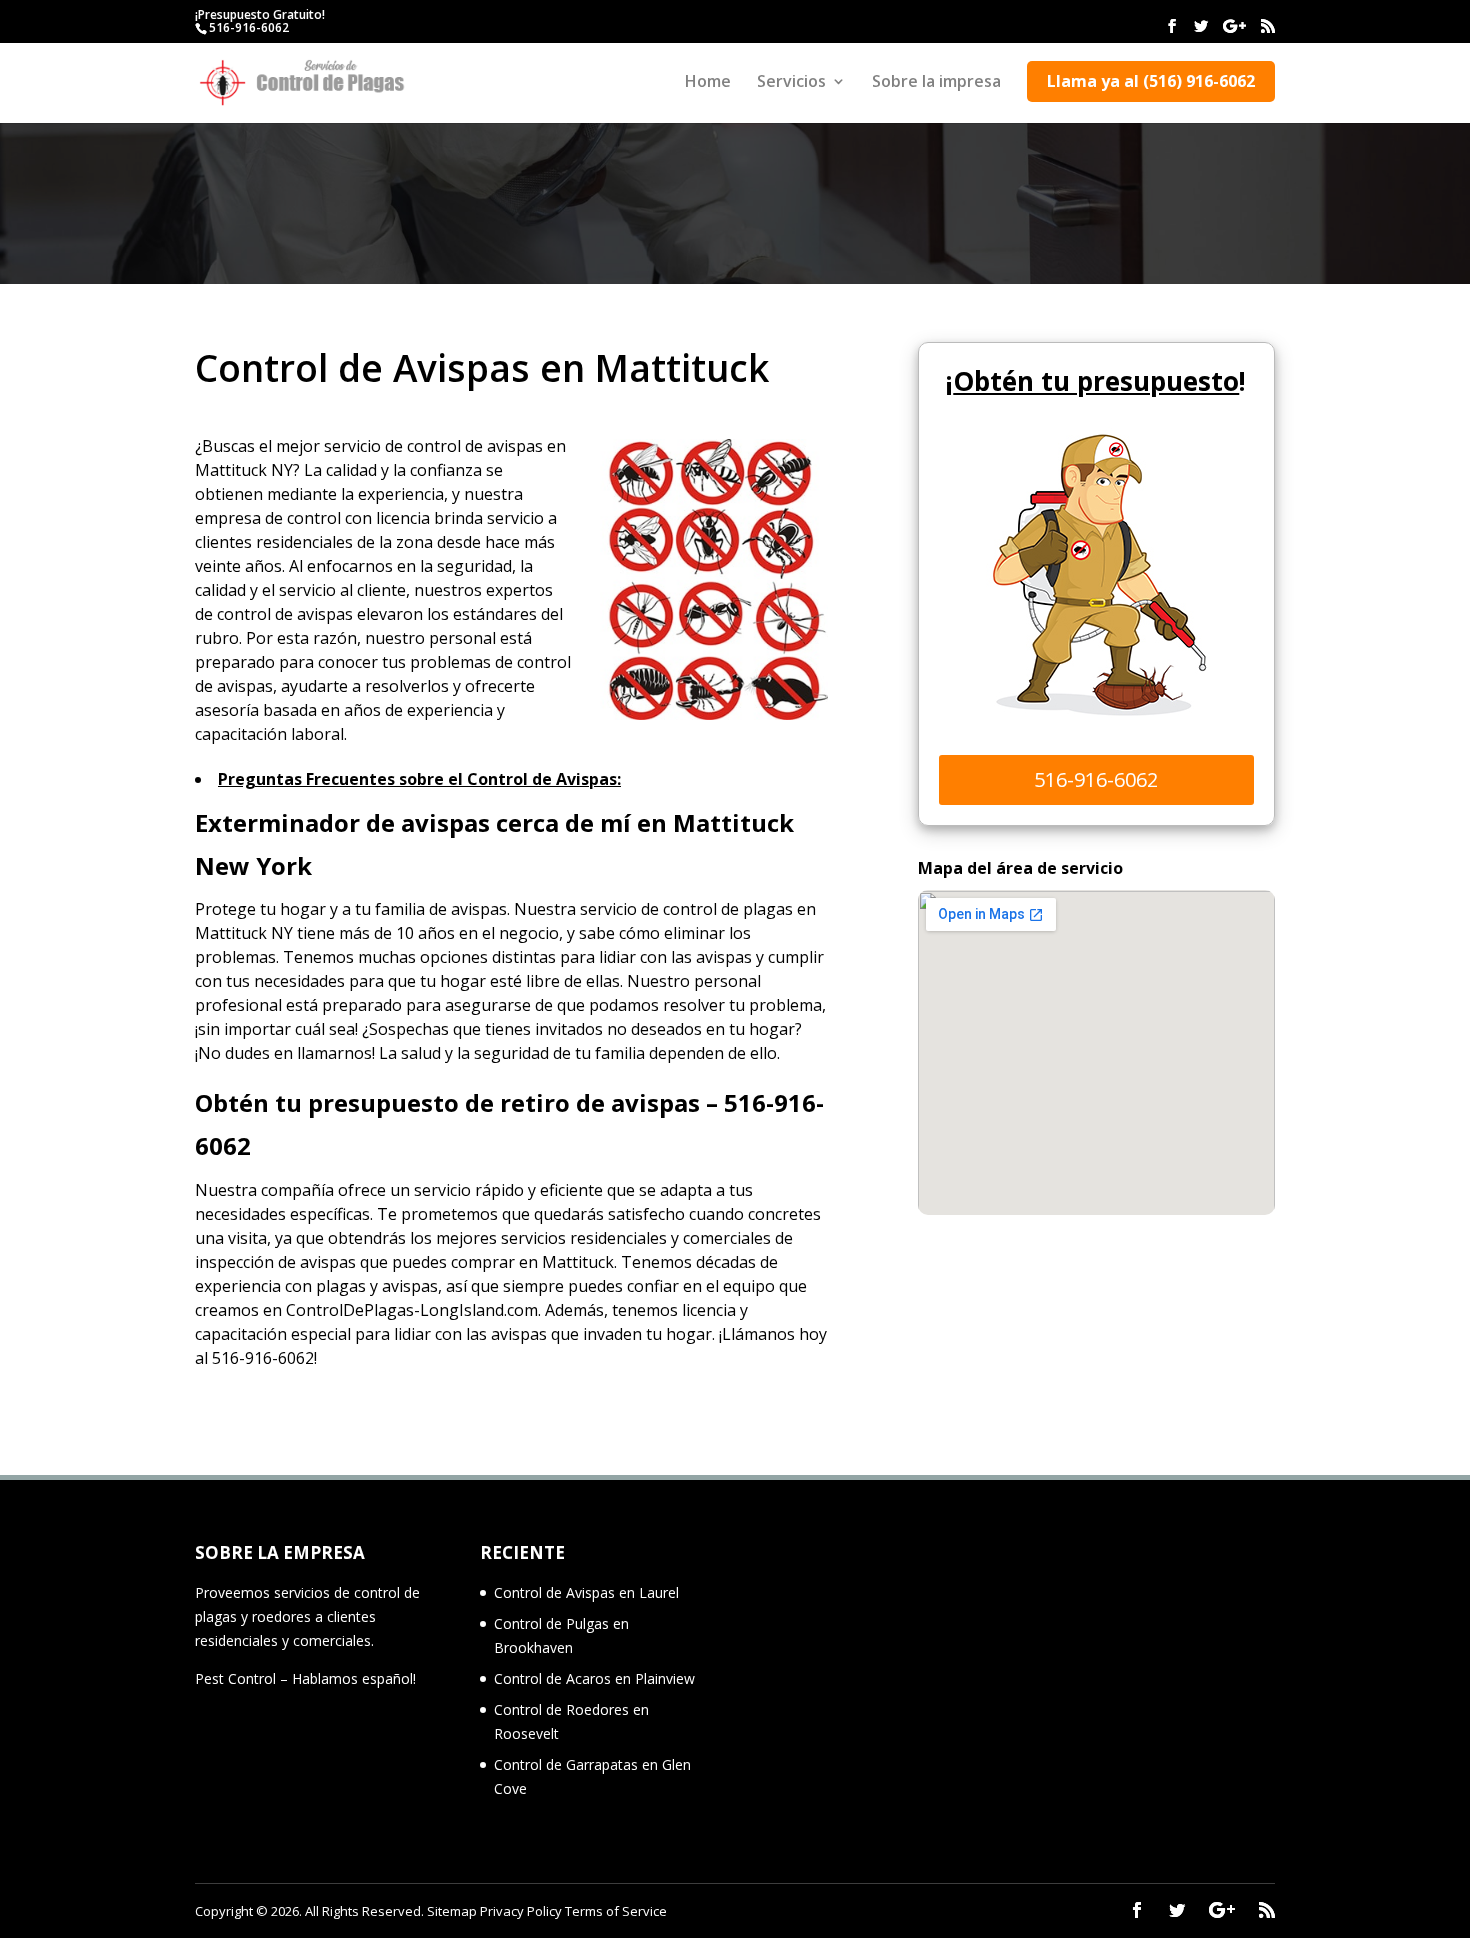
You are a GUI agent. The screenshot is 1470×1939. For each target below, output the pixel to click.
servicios (533, 1238)
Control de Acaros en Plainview (594, 1678)
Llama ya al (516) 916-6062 (1151, 81)
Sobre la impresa (936, 83)
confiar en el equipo (701, 1286)
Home (708, 83)
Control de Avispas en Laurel (586, 1592)
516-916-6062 (249, 27)
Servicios (791, 83)
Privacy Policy (521, 1911)
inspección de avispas (275, 1262)
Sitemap (452, 1911)
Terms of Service (616, 1911)
